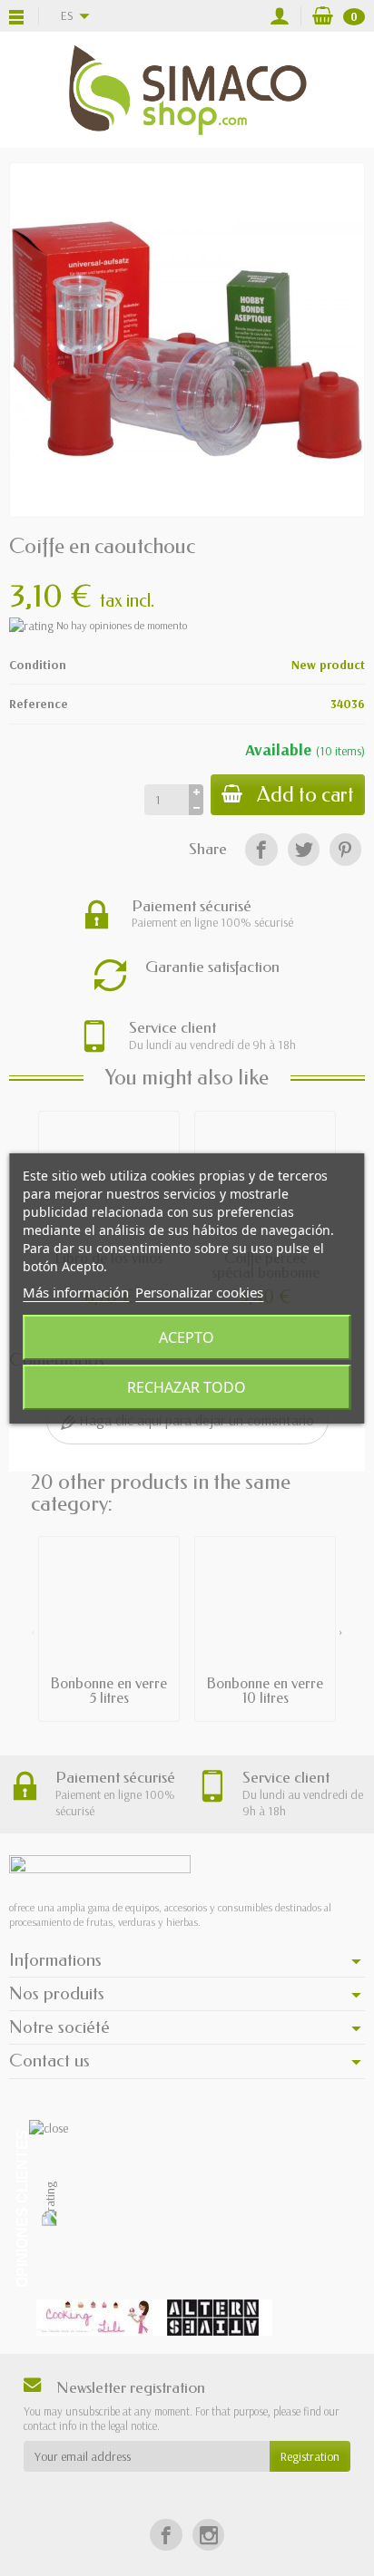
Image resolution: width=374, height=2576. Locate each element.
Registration (310, 2456)
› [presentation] (341, 1631)
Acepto (187, 1337)
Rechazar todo (187, 1387)
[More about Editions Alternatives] (213, 2318)
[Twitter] (304, 849)
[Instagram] (208, 2535)
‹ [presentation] (33, 1631)
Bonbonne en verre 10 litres (265, 1691)
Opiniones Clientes (22, 2209)
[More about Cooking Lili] (95, 2318)
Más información (76, 1292)
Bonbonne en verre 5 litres (109, 1691)
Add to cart (305, 795)
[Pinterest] (345, 849)
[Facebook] (261, 849)
